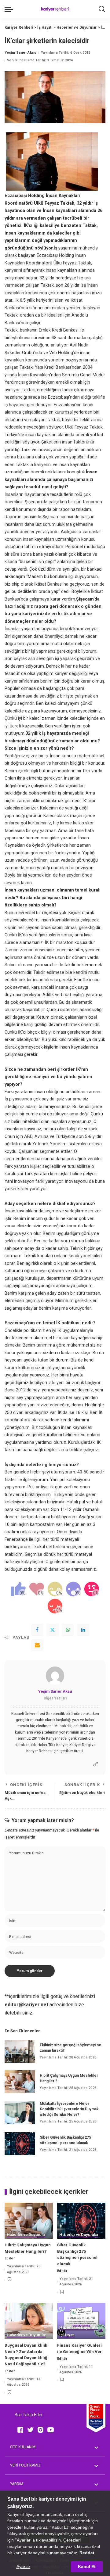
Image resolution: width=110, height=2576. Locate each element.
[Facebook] (37, 1630)
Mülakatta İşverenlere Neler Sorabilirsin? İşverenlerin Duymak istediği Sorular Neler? (69, 2109)
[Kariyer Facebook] (20, 2429)
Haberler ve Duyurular (26, 2235)
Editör (10, 2258)
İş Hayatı (67, 2335)
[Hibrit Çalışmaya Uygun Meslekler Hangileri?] (20, 2082)
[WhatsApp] (68, 1630)
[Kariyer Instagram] (40, 2429)
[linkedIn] (83, 1630)
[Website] (96, 1764)
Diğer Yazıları (55, 1698)
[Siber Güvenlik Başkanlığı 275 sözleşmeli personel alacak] (20, 2144)
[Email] (37, 1645)
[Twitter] (53, 1630)
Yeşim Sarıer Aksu (20, 53)
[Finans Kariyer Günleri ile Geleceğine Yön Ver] (81, 2321)
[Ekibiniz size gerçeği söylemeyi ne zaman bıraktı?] (20, 2051)
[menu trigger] (10, 9)
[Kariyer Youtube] (51, 2429)
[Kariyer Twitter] (30, 2429)
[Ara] (102, 9)
